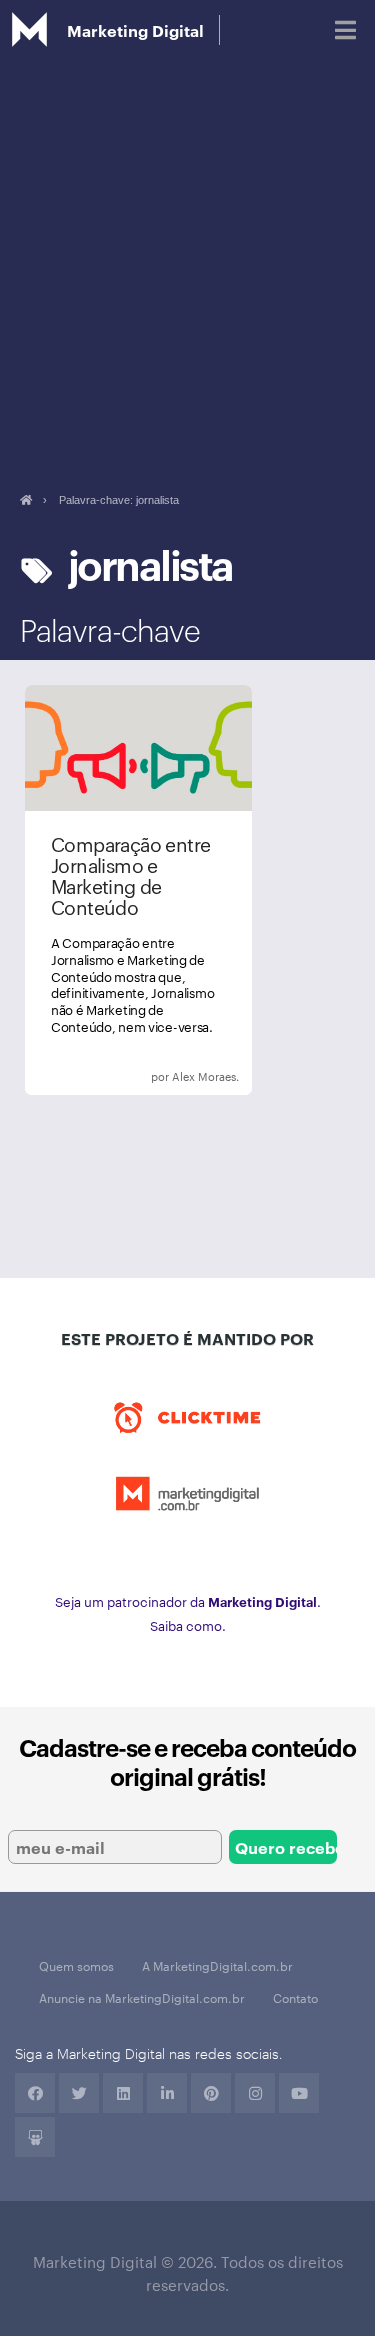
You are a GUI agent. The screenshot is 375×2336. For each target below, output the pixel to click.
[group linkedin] (167, 2093)
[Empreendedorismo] (124, 1077)
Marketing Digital (135, 30)
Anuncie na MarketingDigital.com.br (142, 1997)
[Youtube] (299, 2093)
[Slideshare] (35, 2137)
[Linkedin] (123, 2093)
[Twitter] (79, 2093)
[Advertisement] (187, 257)
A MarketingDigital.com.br (217, 1965)
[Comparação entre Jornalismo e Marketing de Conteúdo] (138, 890)
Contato (295, 1997)
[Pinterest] (211, 2093)
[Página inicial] (25, 500)
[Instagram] (255, 2093)
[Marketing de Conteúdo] (154, 1077)
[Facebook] (35, 2093)
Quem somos (76, 1965)
